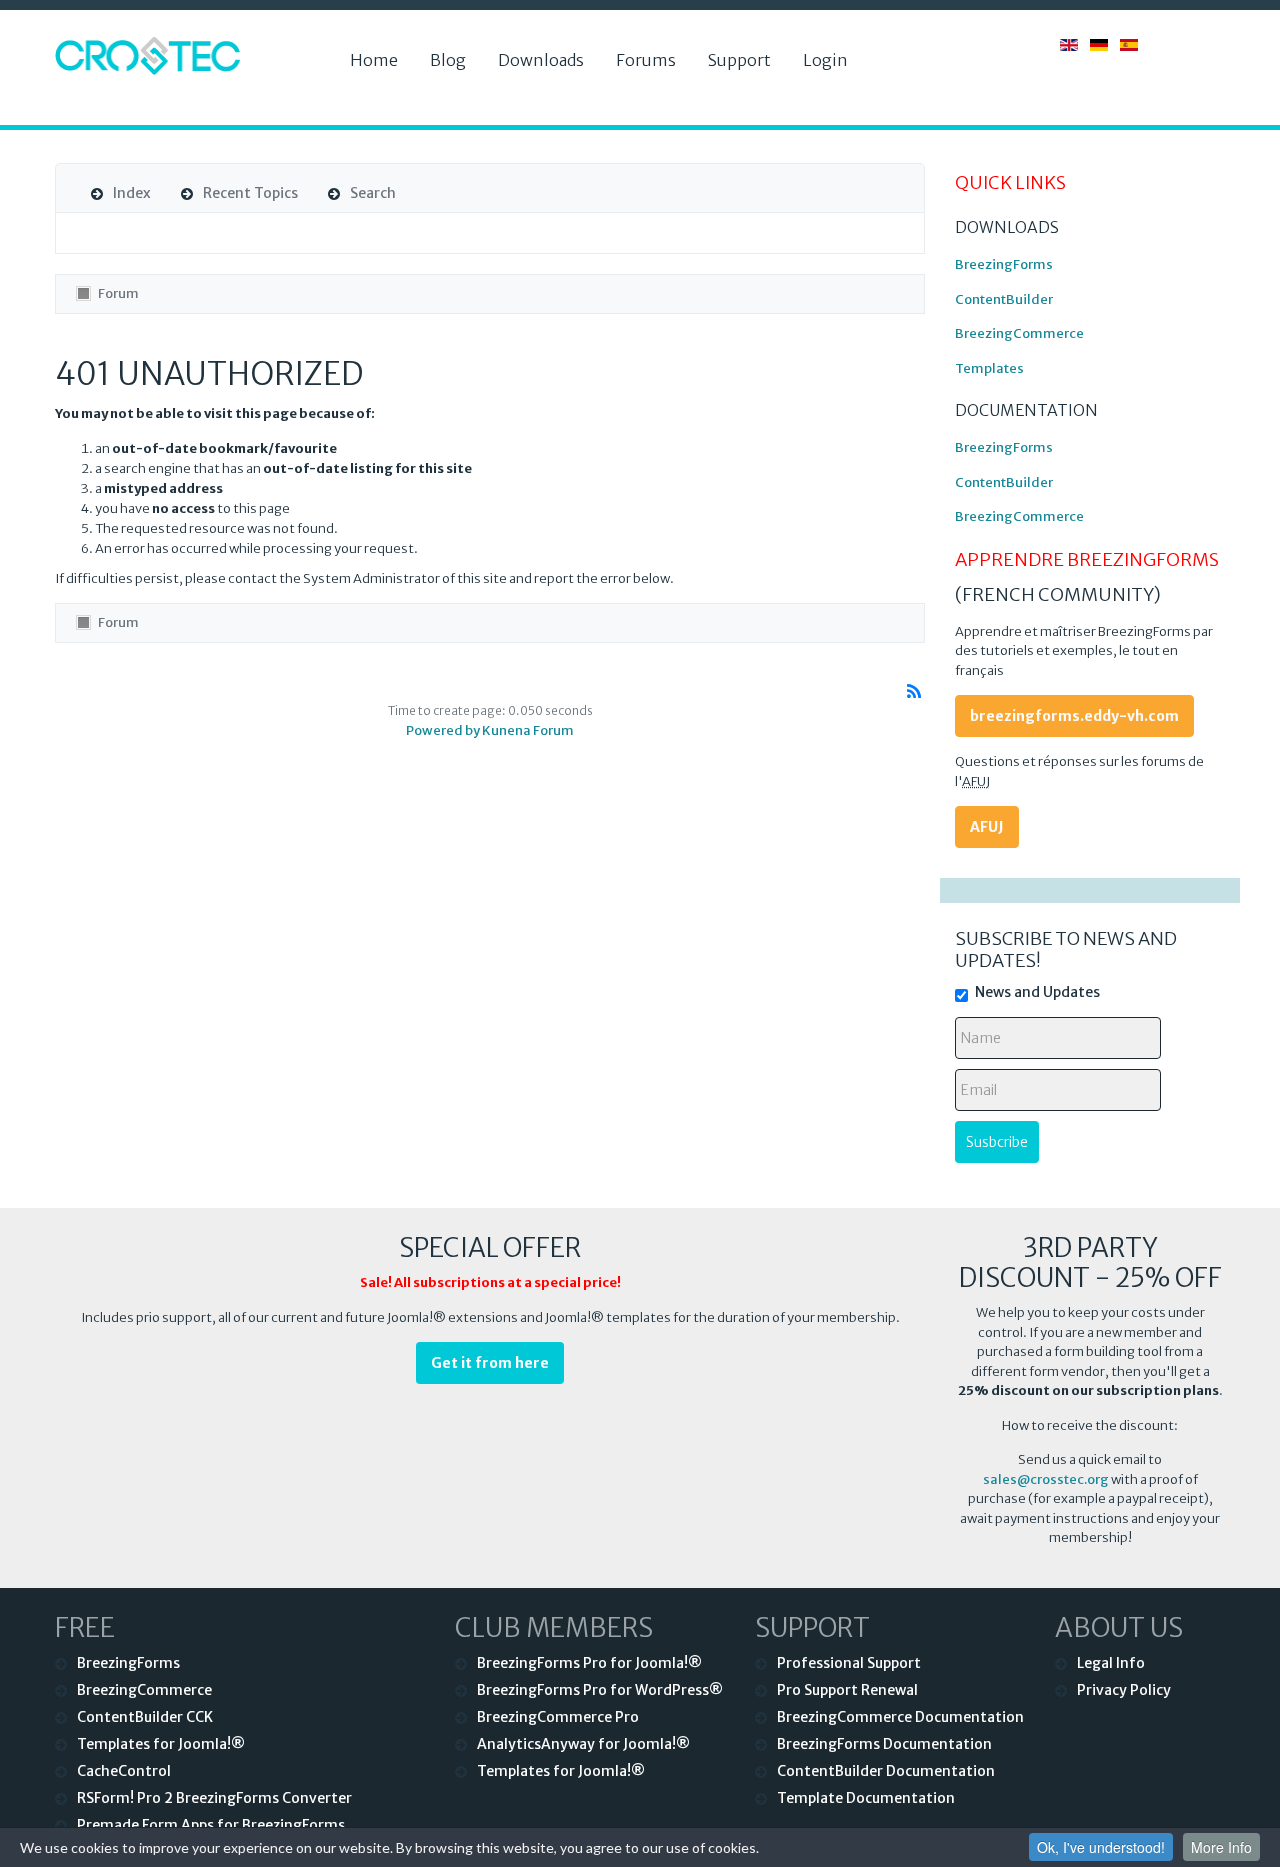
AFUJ (987, 827)
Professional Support (849, 1663)
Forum (118, 293)
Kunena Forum (528, 730)
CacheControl (124, 1771)
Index (132, 193)
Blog (448, 60)
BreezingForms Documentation (884, 1744)
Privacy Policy (1124, 1690)
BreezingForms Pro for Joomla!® (589, 1663)
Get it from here (490, 1363)
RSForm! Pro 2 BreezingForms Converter (214, 1798)
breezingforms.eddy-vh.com (1074, 716)
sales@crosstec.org (1046, 1479)
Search (373, 193)
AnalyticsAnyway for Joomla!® (583, 1744)
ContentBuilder (1004, 299)
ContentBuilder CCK (145, 1717)
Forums (646, 60)
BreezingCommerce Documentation (900, 1717)
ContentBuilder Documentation (886, 1771)
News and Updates (1037, 992)
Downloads (541, 60)
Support (739, 60)
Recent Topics (250, 193)
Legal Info (1111, 1663)
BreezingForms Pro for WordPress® (600, 1690)
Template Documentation (866, 1798)
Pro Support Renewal (847, 1690)
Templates (989, 368)
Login (825, 60)
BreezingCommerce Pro (558, 1717)
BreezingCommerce (1019, 333)
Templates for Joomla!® (161, 1744)
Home (374, 60)
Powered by (443, 730)
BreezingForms (1004, 264)
